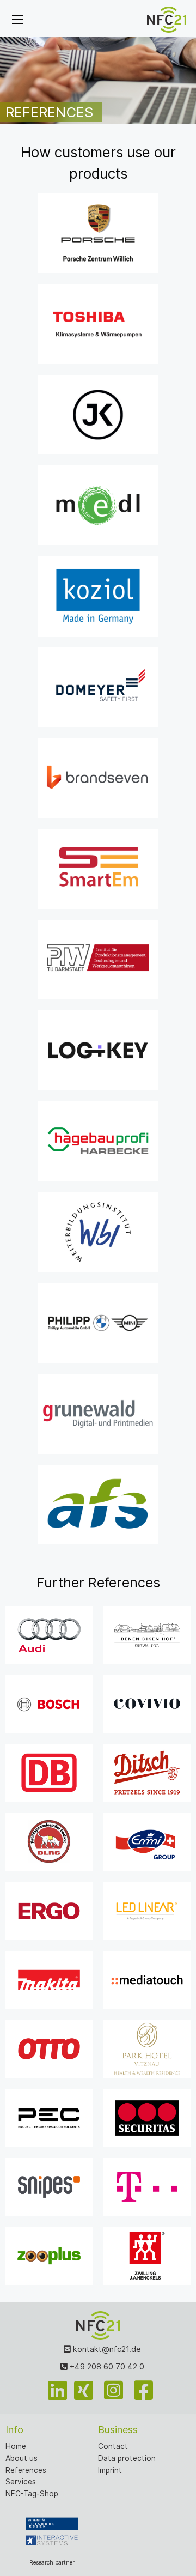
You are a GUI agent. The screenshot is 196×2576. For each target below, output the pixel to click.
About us (22, 2458)
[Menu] (17, 20)
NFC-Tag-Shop (32, 2494)
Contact (113, 2446)
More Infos (98, 259)
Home (16, 2446)
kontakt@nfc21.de (106, 2349)
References (26, 2470)
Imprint (110, 2470)
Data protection (127, 2458)
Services (21, 2482)
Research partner (52, 2563)
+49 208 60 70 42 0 (106, 2366)
